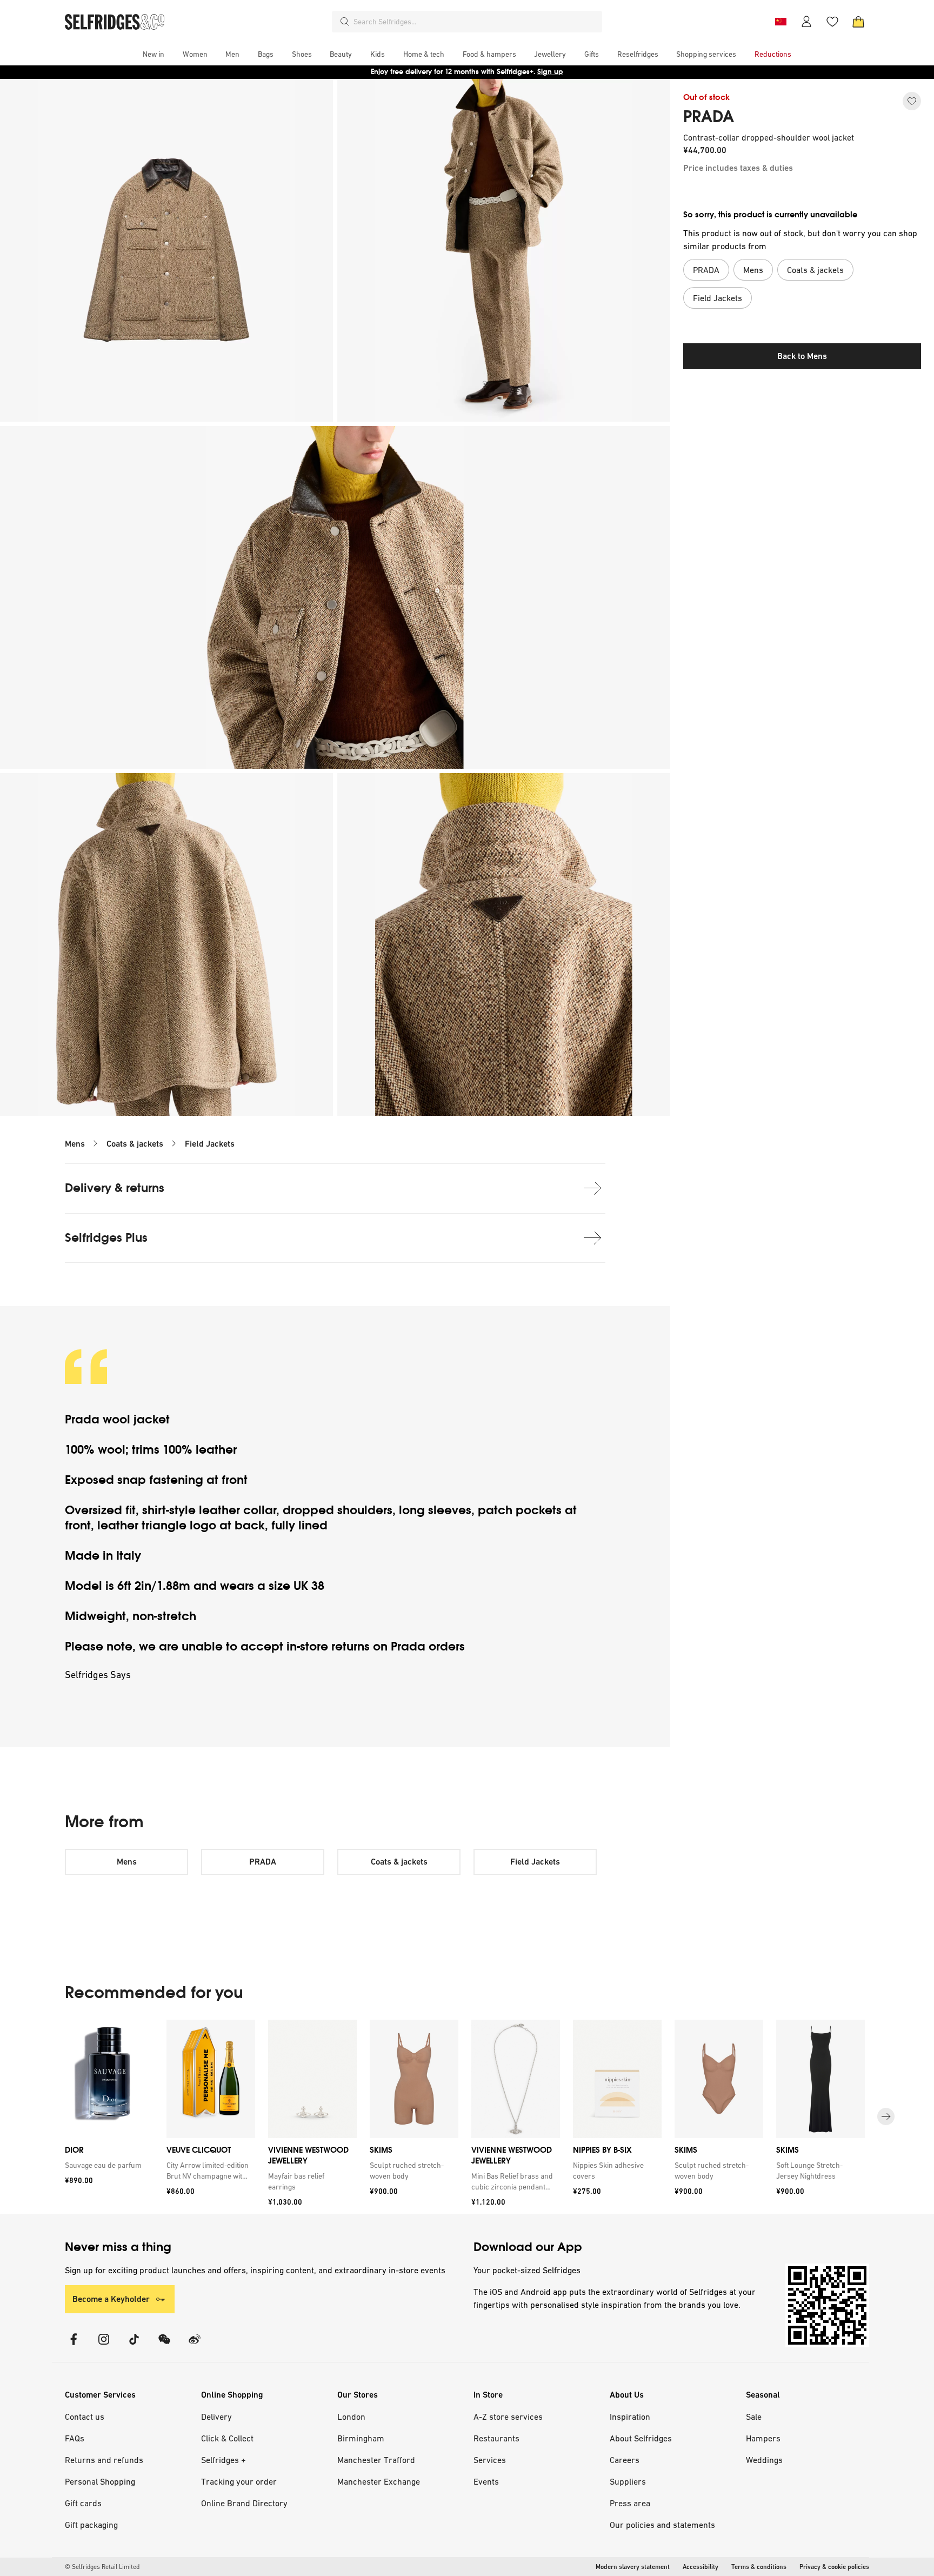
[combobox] (476, 22)
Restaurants (496, 2438)
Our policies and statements (662, 2525)
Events (486, 2481)
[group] (467, 2117)
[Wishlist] (832, 22)
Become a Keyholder (111, 2299)
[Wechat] (164, 2346)
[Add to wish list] (912, 101)
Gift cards (83, 2503)
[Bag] (858, 22)
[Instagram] (104, 2346)
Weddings (764, 2460)
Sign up (550, 72)
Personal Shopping (100, 2481)
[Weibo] (195, 2346)
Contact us (85, 2417)
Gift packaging (91, 2525)
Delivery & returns (115, 1188)
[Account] (806, 22)
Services (490, 2460)
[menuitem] (154, 54)
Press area (630, 2503)
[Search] (345, 22)
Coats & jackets (135, 1144)
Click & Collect (227, 2438)
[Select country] (780, 22)
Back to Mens (802, 356)
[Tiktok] (134, 2346)
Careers (625, 2460)
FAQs (75, 2438)
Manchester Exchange (379, 2481)
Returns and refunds (104, 2460)
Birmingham (361, 2438)
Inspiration (630, 2417)
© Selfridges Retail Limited (102, 2567)
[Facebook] (74, 2346)
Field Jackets (210, 1144)
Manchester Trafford (376, 2460)
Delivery (216, 2417)
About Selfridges (641, 2438)
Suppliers (628, 2481)
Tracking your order (239, 2481)
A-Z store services (508, 2417)
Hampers (763, 2438)
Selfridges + (224, 2460)
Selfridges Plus (106, 1238)
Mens (75, 1144)
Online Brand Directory (244, 2503)
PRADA (709, 117)
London (351, 2417)
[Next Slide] (886, 2116)
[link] (107, 2165)
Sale (754, 2417)
